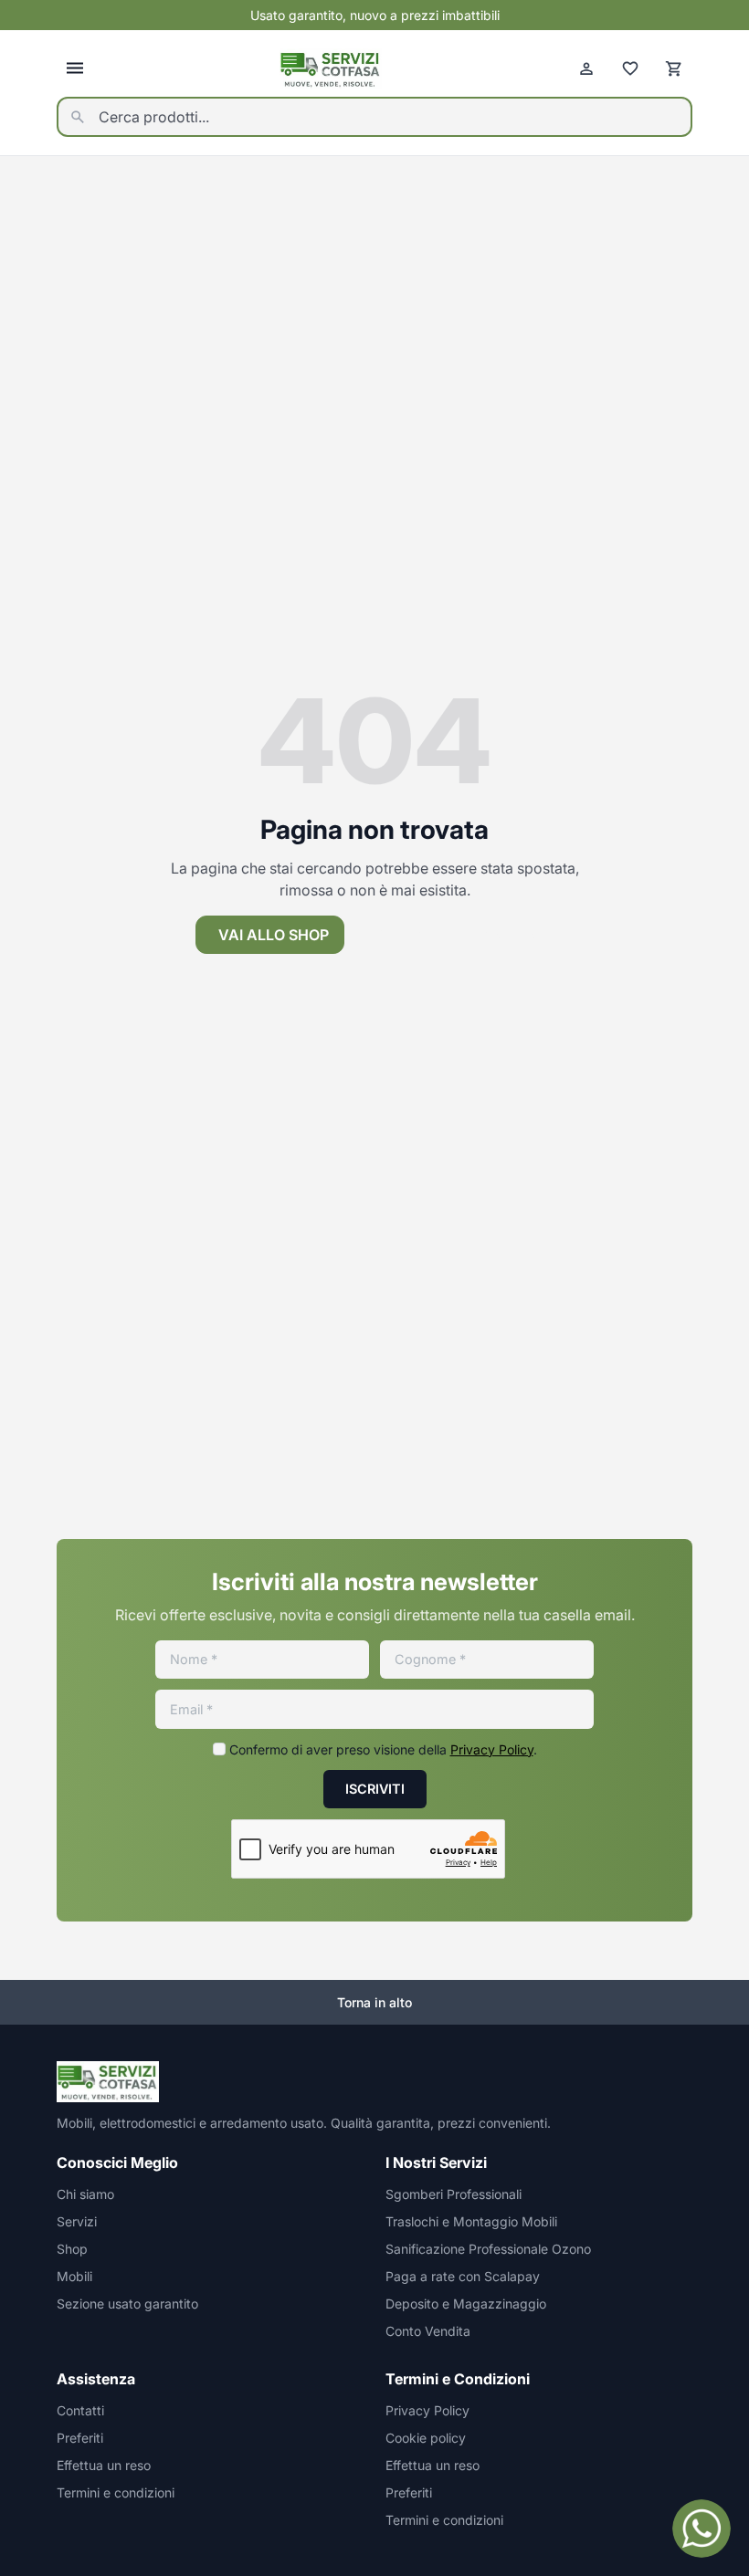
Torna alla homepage (466, 935)
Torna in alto (374, 2002)
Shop (72, 2249)
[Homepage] (331, 69)
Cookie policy (426, 2438)
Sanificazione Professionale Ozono (488, 2249)
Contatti (80, 2410)
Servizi (77, 2221)
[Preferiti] (630, 68)
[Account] (586, 68)
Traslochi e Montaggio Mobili (471, 2221)
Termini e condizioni (116, 2492)
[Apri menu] (75, 68)
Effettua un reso (104, 2465)
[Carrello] (674, 68)
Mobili (74, 2276)
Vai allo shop (274, 935)
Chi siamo (85, 2194)
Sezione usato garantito (127, 2304)
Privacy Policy (492, 1749)
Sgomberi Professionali (454, 2194)
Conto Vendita (428, 2331)
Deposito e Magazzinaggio (466, 2304)
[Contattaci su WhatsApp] (702, 2529)
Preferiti (80, 2438)
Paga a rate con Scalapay (463, 2276)
